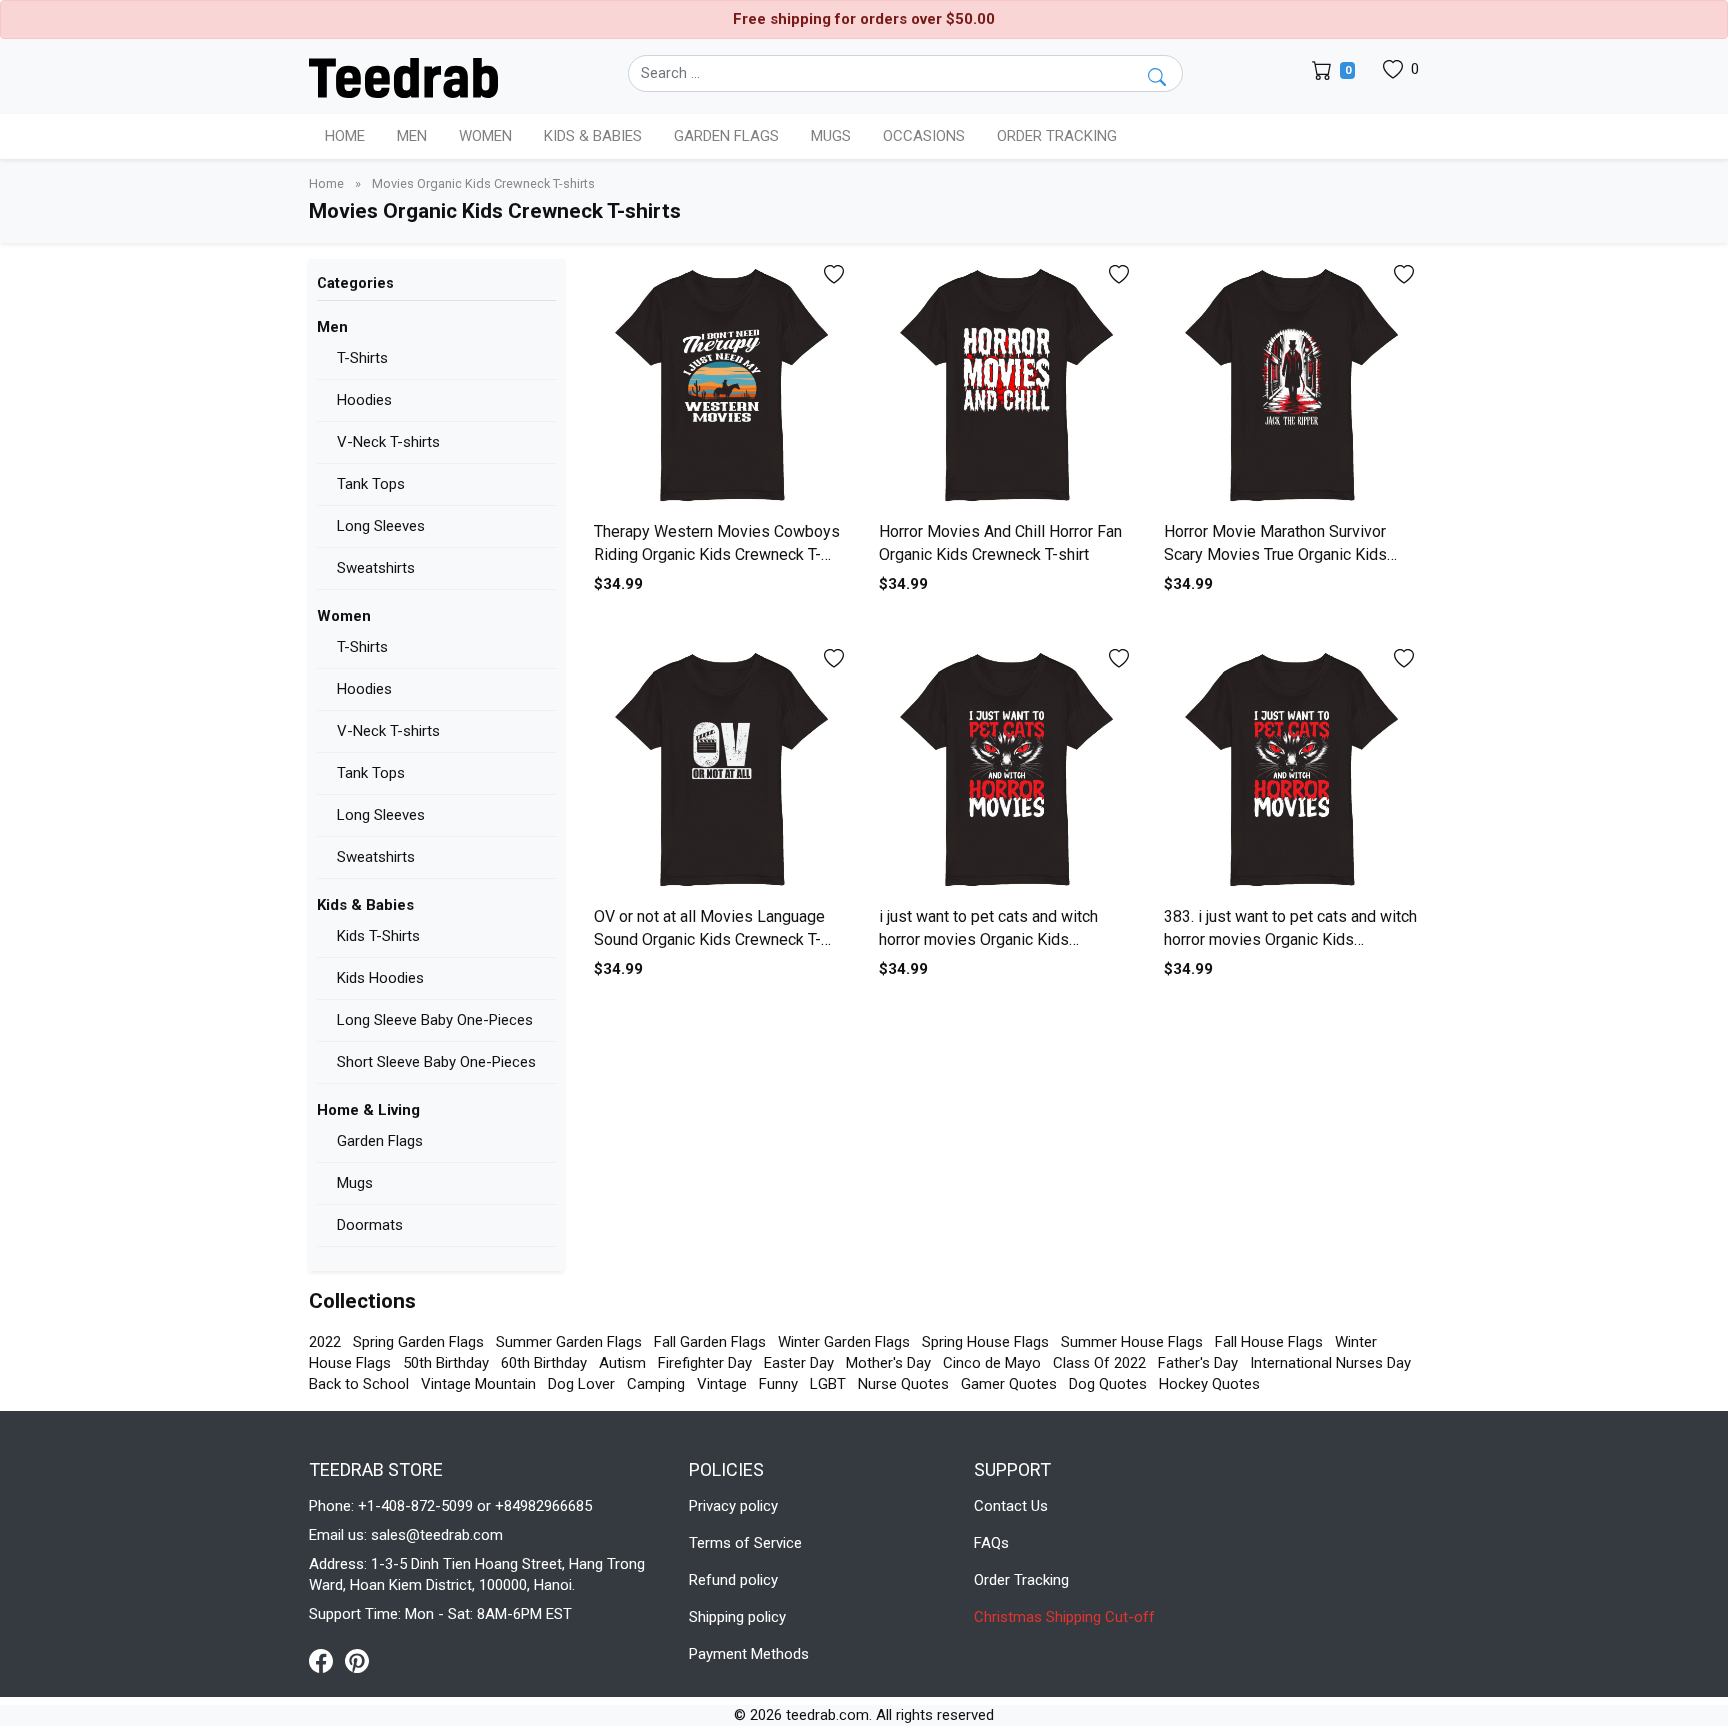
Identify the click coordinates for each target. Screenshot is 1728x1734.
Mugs (831, 136)
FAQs (991, 1543)
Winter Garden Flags (844, 1342)
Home (345, 136)
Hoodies (364, 400)
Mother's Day (888, 1363)
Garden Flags (380, 1141)
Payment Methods (749, 1654)
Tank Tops (371, 484)
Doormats (370, 1225)
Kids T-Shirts (378, 936)
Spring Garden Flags (418, 1342)
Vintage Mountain (478, 1384)
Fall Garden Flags (710, 1342)
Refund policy (733, 1580)
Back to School (359, 1384)
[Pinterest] (357, 1660)
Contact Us (1011, 1506)
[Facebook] (327, 1660)
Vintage (722, 1384)
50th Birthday (446, 1363)
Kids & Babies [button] (593, 136)
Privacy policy (733, 1506)
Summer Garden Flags (569, 1342)
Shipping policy (737, 1617)
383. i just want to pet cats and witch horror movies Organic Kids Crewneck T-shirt (1290, 939)
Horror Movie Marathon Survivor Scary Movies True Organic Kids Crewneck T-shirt (1275, 554)
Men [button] (412, 136)
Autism (622, 1363)
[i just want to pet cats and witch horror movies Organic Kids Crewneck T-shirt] (1006, 770)
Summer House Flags (1132, 1342)
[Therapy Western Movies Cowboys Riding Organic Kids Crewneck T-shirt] (721, 386)
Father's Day (1198, 1363)
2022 (325, 1342)
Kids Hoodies (380, 978)
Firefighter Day (705, 1363)
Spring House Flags (985, 1342)
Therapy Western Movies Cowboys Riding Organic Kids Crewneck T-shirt (717, 554)
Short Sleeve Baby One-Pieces (436, 1062)
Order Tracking (1057, 136)
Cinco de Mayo (992, 1363)
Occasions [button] (924, 136)
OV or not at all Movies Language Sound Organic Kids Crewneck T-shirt (709, 939)
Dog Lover (581, 1384)
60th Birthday (544, 1363)
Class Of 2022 (1099, 1363)
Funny (778, 1384)
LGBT (828, 1384)
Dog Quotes (1108, 1384)
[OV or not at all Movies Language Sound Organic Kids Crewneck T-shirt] (721, 770)
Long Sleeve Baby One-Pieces (435, 1020)
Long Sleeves (381, 526)
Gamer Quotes (1009, 1384)
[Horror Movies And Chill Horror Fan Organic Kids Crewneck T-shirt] (1006, 386)
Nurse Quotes (903, 1384)
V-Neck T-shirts (388, 442)
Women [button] (485, 136)
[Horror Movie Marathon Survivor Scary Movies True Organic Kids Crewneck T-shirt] (1291, 386)
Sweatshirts (376, 568)
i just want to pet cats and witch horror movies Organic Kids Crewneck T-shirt (988, 939)
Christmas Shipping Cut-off (1064, 1617)
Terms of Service (745, 1543)
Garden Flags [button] (726, 136)
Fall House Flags (1269, 1342)
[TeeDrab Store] (403, 76)
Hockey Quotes (1209, 1384)
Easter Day (799, 1363)
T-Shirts (362, 358)
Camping (656, 1384)
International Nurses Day (1330, 1363)
